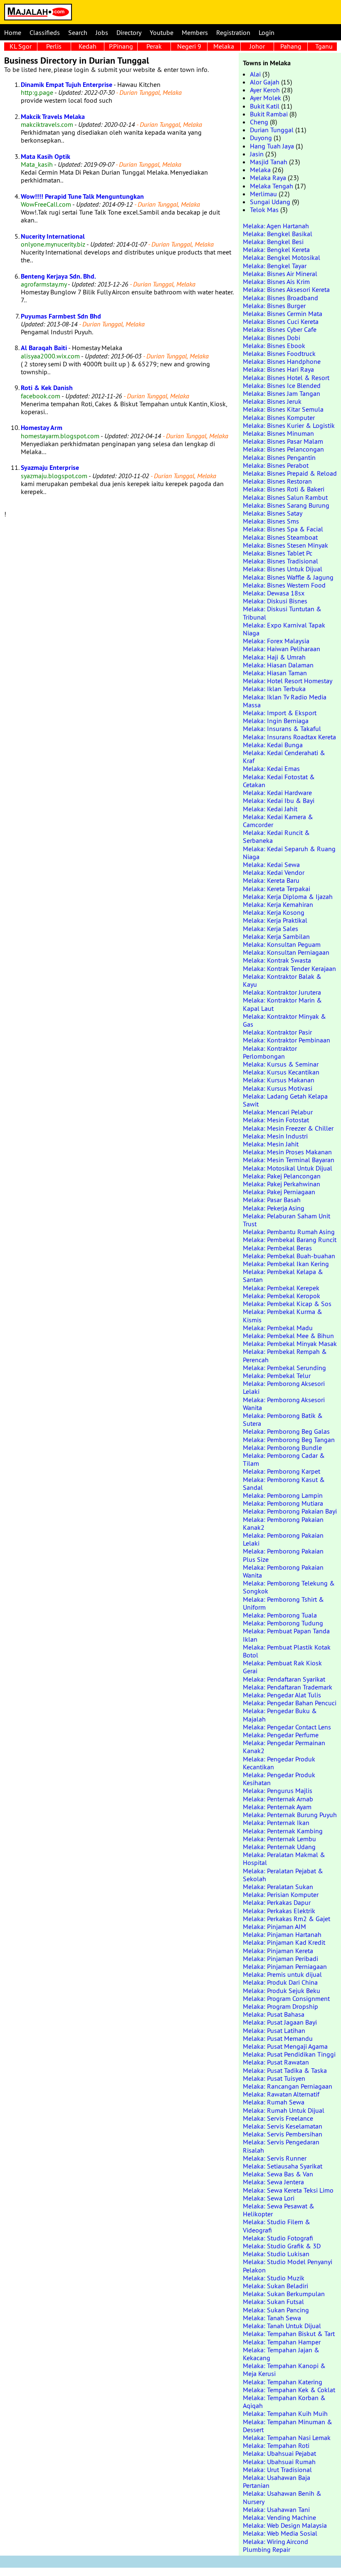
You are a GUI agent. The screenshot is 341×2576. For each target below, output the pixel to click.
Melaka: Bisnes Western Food (284, 585)
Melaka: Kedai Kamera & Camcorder (278, 821)
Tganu (324, 46)
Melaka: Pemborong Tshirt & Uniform (283, 1603)
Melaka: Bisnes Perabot (276, 465)
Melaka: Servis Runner (275, 2158)
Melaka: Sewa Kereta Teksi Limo (288, 2190)
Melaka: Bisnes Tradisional (280, 561)
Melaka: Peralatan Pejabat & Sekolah (283, 1875)
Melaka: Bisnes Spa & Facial (283, 529)
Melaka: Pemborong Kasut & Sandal (284, 1483)
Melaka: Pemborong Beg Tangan (289, 1440)
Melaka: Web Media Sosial (280, 2533)
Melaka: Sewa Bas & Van (278, 2174)
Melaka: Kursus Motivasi (278, 1088)
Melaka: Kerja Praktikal (275, 920)
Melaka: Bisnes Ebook (274, 346)
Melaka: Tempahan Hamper (282, 2342)
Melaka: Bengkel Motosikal (282, 257)
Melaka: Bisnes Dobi (272, 338)
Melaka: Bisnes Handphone (282, 361)
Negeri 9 (189, 46)
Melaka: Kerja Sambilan (276, 936)
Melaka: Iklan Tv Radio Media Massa (285, 701)
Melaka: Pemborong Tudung (283, 1623)
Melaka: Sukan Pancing (276, 2310)
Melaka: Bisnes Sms (271, 521)
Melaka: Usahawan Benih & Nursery (282, 2497)
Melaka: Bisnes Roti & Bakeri (284, 489)
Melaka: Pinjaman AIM (274, 1926)
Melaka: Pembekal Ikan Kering (286, 1264)
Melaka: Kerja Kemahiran (278, 904)
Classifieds (45, 32)
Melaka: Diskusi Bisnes (275, 601)
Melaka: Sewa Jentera (273, 2182)
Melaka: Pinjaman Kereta (278, 1951)
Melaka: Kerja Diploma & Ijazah (288, 897)
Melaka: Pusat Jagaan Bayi (280, 2022)
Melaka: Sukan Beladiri (276, 2286)
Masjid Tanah (269, 162)
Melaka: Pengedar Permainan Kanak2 (284, 1747)
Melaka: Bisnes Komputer (279, 417)
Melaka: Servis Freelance (278, 2118)
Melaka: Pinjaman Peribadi (280, 1959)
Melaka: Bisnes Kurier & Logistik (289, 425)
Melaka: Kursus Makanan (279, 1080)
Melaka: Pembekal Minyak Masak (290, 1344)
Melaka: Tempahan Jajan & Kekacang (281, 2354)
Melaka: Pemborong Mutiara (283, 1503)
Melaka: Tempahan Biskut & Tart (289, 2334)
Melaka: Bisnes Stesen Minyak (285, 545)
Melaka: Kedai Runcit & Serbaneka (276, 836)
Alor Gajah (265, 82)
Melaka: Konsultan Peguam (282, 944)
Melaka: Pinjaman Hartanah (282, 1934)
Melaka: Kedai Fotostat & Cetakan (279, 781)
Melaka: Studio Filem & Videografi (277, 2226)
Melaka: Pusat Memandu (278, 2038)
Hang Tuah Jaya (272, 146)
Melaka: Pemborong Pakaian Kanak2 (283, 1523)
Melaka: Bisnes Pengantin (279, 457)
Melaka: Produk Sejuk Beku (282, 1991)
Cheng (259, 122)
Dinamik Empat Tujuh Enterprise (67, 85)
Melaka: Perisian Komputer (281, 1894)
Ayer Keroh (265, 90)
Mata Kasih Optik (46, 157)
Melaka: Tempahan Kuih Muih (285, 2413)
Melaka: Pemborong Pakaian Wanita (283, 1571)
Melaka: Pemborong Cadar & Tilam (284, 1459)
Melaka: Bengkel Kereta (276, 249)
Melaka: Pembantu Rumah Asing (289, 1232)
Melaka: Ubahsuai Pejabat (279, 2453)
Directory (129, 32)
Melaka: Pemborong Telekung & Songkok (289, 1587)
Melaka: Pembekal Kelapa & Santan (283, 1276)
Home (13, 32)
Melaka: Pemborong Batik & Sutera (283, 1419)
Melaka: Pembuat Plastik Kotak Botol (287, 1651)
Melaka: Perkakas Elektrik (279, 1911)
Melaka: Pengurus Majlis (278, 1791)
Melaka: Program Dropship (280, 2006)
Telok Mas (264, 210)
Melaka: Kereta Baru (271, 880)
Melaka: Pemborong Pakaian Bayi (290, 1511)
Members (195, 32)
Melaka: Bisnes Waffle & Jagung (288, 577)
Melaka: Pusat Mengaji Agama (285, 2046)
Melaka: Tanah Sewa (272, 2318)
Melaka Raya (268, 178)
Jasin (257, 154)
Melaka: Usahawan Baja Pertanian (277, 2481)
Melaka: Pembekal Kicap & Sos (287, 1304)
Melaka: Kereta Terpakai (277, 889)
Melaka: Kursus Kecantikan (281, 1072)
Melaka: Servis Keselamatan (283, 2126)
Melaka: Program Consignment (286, 1998)
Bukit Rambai (269, 114)
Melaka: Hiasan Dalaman (278, 665)
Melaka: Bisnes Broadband (280, 298)
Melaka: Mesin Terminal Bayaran (289, 1160)
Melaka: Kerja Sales (271, 929)
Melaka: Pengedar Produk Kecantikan (279, 1763)
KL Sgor (21, 46)
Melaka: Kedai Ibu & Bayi (279, 800)
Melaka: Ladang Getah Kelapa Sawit (285, 1100)
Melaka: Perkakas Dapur (277, 1902)
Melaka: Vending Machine (279, 2517)
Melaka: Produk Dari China (280, 1982)
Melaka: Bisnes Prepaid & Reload (290, 473)
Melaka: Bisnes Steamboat (280, 537)
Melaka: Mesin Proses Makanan (287, 1152)
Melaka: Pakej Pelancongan (282, 1176)
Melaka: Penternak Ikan (276, 1823)
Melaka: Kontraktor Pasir (277, 1032)
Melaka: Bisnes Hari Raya (278, 369)
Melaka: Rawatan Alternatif (281, 2094)
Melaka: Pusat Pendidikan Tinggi (289, 2054)
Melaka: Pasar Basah (272, 1200)
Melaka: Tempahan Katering (283, 2382)
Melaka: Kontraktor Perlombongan (270, 1052)
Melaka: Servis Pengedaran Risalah (281, 2146)
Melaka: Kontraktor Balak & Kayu (282, 980)
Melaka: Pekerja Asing (274, 1208)
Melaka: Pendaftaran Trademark (288, 1687)
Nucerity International (53, 236)
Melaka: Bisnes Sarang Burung (286, 505)
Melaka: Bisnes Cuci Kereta (281, 321)
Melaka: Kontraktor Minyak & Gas (284, 1020)
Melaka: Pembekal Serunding (284, 1368)
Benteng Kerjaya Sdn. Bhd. (58, 276)
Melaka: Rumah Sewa (274, 2102)
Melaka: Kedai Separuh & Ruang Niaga (289, 853)
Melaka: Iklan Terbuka (274, 689)
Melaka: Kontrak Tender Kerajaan (289, 968)
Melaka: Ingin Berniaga (276, 721)
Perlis (54, 46)
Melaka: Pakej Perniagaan (279, 1192)
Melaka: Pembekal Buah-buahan (289, 1256)
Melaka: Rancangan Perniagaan (288, 2086)
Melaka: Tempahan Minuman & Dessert (288, 2426)
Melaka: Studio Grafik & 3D (282, 2246)
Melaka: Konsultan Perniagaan (286, 952)
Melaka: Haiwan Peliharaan (282, 649)
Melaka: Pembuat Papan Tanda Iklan (286, 1635)
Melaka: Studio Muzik (274, 2278)
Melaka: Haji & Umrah (274, 657)
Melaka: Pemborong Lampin (283, 1495)
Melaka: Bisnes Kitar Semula (283, 409)
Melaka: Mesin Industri (275, 1136)
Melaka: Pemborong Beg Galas (286, 1431)
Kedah (88, 46)
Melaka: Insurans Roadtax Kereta (289, 737)
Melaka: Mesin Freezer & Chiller (288, 1128)
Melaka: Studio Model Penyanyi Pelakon (288, 2266)
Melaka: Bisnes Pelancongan (283, 449)
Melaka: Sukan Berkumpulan (284, 2294)
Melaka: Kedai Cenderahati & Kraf (284, 757)
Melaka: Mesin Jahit (271, 1144)
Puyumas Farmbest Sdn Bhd (61, 316)
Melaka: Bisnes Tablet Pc (278, 553)
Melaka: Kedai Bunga (273, 745)
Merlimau (263, 194)
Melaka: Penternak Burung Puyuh (290, 1815)
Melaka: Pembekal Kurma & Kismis (283, 1315)
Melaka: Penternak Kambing (283, 1831)
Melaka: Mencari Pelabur (278, 1112)
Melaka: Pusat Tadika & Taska (285, 2070)
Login (267, 32)
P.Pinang (121, 46)
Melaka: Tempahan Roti (276, 2445)
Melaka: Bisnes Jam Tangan (282, 393)
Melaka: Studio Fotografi (278, 2238)
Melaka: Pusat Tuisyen (274, 2078)
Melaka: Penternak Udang (279, 1847)
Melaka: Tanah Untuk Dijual (282, 2326)
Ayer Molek (266, 98)
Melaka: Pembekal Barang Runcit (290, 1240)
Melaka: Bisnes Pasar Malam (283, 441)
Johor (257, 46)
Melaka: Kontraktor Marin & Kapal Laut (282, 1004)
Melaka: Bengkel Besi (273, 242)
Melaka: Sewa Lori (269, 2198)
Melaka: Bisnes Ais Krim (276, 282)
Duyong (261, 138)
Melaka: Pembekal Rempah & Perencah (285, 1355)
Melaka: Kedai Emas (271, 768)
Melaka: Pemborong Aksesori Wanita (284, 1404)
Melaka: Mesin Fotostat (276, 1120)
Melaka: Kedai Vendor (274, 872)
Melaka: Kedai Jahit (270, 809)
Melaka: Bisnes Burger (274, 306)
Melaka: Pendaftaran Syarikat (284, 1679)
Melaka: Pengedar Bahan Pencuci (290, 1703)
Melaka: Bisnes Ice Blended (282, 385)
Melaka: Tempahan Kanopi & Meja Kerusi (284, 2370)
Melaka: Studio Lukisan (276, 2254)
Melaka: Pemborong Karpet (282, 1471)
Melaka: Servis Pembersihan (283, 2134)
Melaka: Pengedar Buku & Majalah (280, 1715)
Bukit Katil (265, 106)
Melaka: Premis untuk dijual (282, 1974)
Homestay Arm (42, 428)
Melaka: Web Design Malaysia (285, 2525)
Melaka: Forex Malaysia (276, 641)
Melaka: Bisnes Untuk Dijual (283, 569)
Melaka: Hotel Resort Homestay (288, 681)
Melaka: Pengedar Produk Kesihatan (279, 1779)
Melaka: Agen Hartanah (276, 226)
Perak (154, 46)
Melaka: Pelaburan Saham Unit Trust (287, 1220)
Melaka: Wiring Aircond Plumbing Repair (276, 2545)
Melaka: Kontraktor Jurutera (282, 992)
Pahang (291, 46)
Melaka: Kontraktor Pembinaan (287, 1040)
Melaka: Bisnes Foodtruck (279, 353)
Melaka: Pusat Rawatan (276, 2062)
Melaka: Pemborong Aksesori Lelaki (284, 1387)
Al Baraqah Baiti (44, 348)
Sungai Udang (270, 202)
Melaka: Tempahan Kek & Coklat (289, 2390)
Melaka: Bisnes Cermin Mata (283, 314)
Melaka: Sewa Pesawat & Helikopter (279, 2210)
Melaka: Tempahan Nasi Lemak (287, 2438)
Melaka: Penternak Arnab (278, 1799)
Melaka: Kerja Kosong (274, 912)
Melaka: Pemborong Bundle (282, 1447)
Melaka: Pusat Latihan (274, 2030)
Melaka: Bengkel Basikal (278, 234)
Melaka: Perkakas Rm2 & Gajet (287, 1919)
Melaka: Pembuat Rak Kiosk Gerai (282, 1667)
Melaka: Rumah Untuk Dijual (284, 2110)
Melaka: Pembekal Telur (277, 1376)
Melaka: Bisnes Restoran (277, 481)
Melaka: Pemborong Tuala (280, 1615)
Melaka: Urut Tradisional (277, 2470)
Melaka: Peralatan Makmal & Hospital (284, 1859)
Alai (255, 74)
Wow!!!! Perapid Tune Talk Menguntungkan (82, 196)
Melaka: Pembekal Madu (278, 1328)
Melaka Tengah (272, 186)
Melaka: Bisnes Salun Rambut (285, 497)
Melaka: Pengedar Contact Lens (287, 1727)
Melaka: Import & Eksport (280, 713)
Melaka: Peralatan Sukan (278, 1887)
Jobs (102, 32)
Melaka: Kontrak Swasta (277, 960)
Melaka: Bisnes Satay (273, 513)
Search (78, 32)
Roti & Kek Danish (47, 388)
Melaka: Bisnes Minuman (278, 433)
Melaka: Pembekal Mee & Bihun (288, 1336)
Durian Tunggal (272, 130)
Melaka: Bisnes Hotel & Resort (286, 378)
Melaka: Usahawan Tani (276, 2509)
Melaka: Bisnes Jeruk (272, 401)
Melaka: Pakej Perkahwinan (282, 1184)
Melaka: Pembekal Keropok (282, 1296)
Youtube (162, 32)
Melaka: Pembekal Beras (277, 1248)
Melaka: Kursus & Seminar (281, 1064)
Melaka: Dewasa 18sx (274, 593)
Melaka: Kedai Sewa (271, 864)
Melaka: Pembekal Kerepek (281, 1288)
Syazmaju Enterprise (50, 468)
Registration (233, 32)
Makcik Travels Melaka (53, 117)
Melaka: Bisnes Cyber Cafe (280, 329)
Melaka (224, 46)
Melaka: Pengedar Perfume (281, 1735)
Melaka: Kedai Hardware (277, 793)
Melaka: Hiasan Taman (275, 673)
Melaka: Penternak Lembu (279, 1839)
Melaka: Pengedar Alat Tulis (282, 1695)
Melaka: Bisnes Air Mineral (280, 274)
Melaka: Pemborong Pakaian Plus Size (283, 1555)
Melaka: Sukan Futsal (273, 2302)
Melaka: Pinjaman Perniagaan (285, 1966)
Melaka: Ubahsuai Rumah (279, 2462)
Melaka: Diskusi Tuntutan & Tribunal (282, 613)
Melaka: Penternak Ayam (277, 1807)
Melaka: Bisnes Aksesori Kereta (286, 289)
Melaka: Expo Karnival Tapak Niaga (284, 629)
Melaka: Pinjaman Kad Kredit (284, 1942)
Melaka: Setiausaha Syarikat (283, 2166)
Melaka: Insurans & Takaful (282, 729)
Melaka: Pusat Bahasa (274, 2014)
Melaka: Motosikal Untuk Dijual (288, 1168)
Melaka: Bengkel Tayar (275, 266)
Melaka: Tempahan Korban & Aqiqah (284, 2402)
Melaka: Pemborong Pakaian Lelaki (283, 1539)
